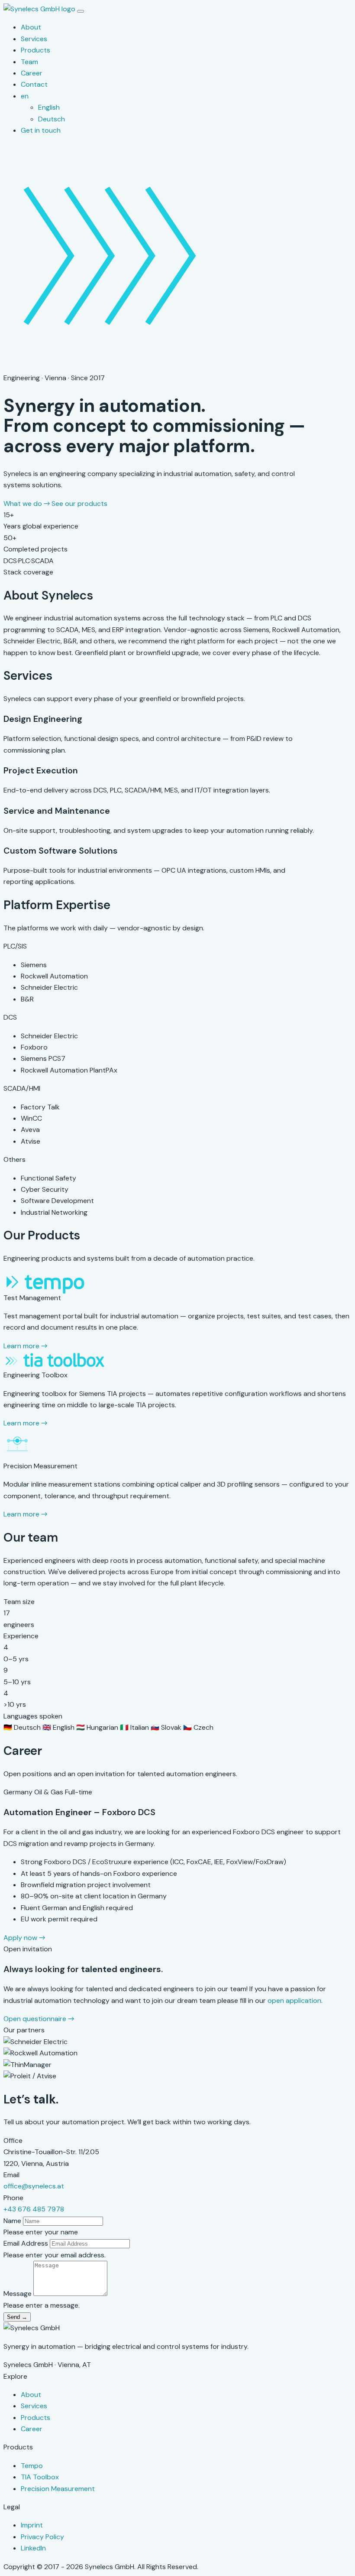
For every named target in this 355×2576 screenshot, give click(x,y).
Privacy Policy (42, 2537)
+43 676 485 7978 (34, 2209)
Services (34, 39)
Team (29, 62)
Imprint (32, 2525)
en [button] (25, 96)
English (49, 107)
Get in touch (41, 130)
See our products (79, 504)
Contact (34, 84)
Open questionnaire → (39, 2019)
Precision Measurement (58, 2489)
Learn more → (25, 1346)
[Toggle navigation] (81, 11)
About (31, 27)
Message (18, 2294)
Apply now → (24, 1938)
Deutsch (52, 119)
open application (294, 2000)
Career (32, 73)
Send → (17, 2317)
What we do (27, 504)
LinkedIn (33, 2548)
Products (35, 50)
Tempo (32, 2466)
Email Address (26, 2243)
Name (12, 2221)
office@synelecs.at (34, 2186)
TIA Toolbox (40, 2477)
